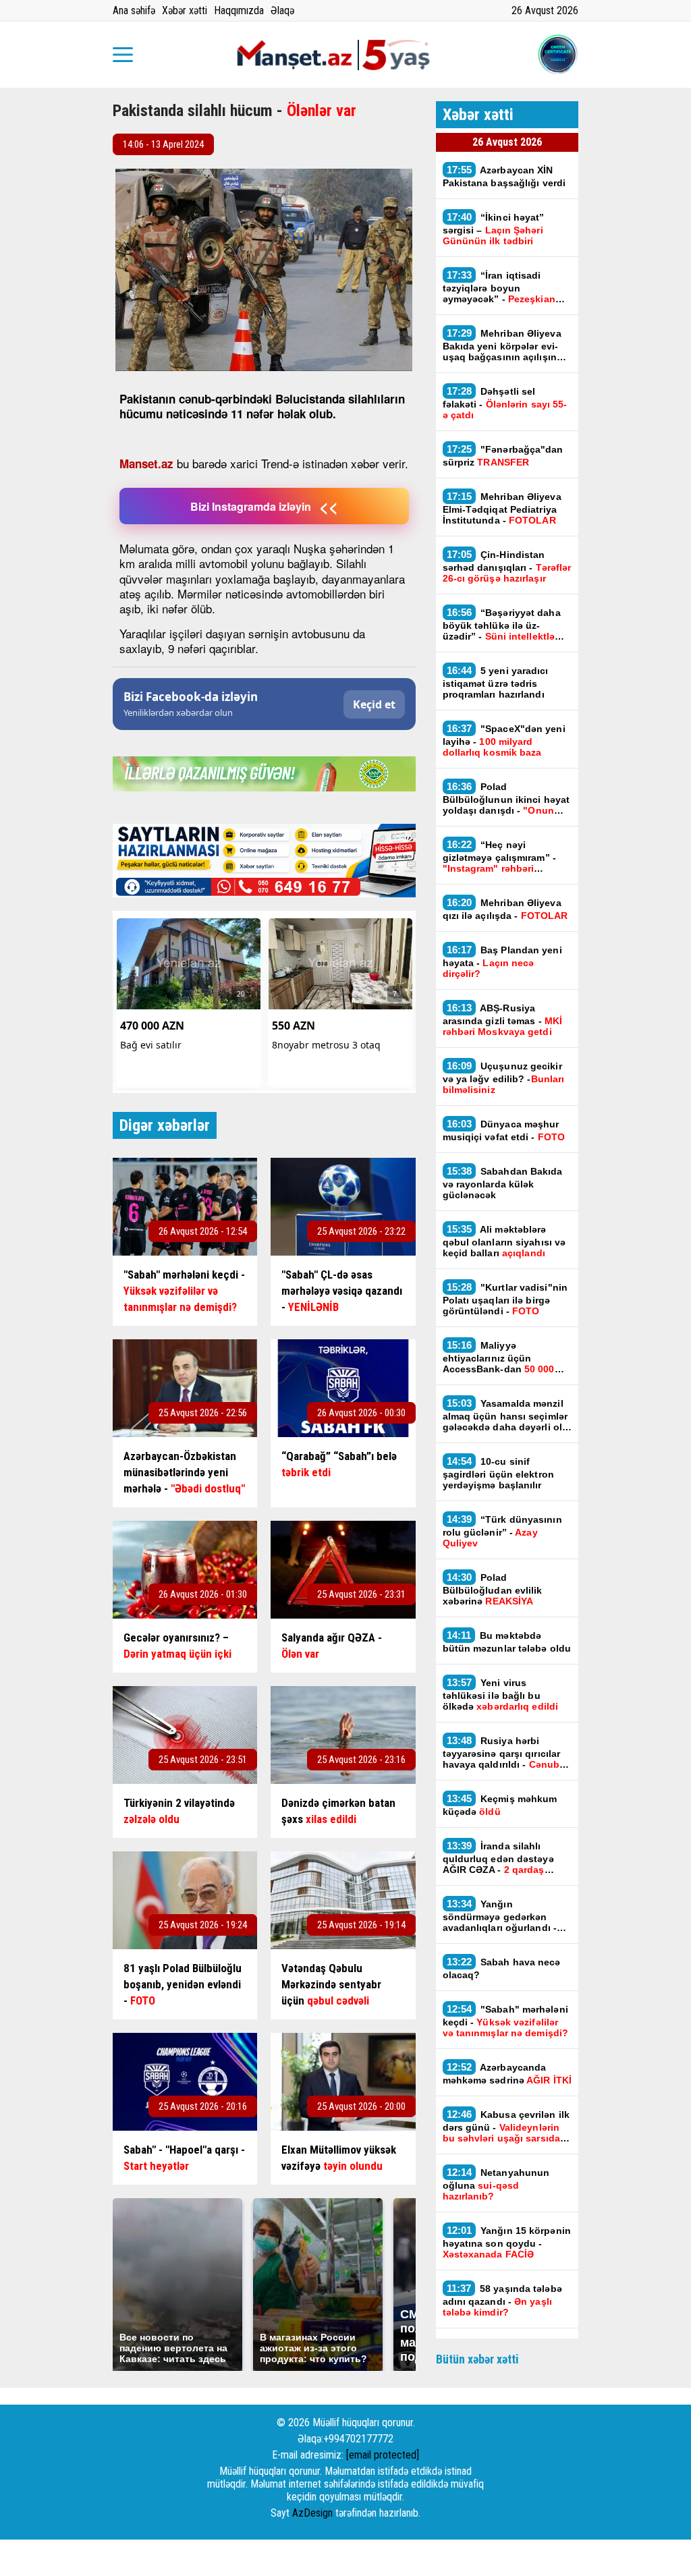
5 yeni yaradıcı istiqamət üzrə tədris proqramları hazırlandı (496, 682)
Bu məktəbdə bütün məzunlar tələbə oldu (507, 1642)
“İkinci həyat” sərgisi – (494, 229)
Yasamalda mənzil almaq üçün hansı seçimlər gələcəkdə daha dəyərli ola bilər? (505, 1415)
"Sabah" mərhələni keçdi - (506, 2021)
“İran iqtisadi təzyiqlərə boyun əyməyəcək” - (499, 287)
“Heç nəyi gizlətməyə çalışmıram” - (499, 856)
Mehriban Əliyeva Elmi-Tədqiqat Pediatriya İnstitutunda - (502, 508)
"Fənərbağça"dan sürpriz (503, 455)
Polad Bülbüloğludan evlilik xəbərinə (493, 1589)
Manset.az (146, 464)
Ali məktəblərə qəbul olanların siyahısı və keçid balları (504, 1241)
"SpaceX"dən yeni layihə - (504, 740)
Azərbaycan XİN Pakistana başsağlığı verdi (504, 176)
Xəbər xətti (185, 10)
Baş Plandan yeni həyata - (502, 961)
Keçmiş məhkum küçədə (500, 1805)
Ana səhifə (134, 10)
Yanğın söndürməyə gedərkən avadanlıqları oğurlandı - (500, 1915)
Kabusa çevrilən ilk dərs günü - (506, 2126)
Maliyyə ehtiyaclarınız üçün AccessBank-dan (499, 1357)
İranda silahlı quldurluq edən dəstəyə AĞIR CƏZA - (498, 1857)
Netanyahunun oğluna (496, 2184)
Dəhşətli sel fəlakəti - (505, 403)
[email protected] (383, 2455)
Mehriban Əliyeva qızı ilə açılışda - (505, 909)
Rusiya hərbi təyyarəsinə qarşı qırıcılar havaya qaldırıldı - (503, 1752)
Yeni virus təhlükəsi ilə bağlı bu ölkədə (501, 1694)
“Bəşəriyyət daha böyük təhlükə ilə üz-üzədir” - (502, 624)
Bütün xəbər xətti (477, 2359)
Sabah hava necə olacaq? (502, 1968)
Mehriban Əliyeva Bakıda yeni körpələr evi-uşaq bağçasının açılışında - (506, 345)
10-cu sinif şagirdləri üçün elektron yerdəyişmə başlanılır (498, 1473)
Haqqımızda (239, 10)
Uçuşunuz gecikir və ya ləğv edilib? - (504, 1077)
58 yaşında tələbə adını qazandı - (502, 2300)
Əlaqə (282, 10)
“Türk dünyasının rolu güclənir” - (502, 1531)
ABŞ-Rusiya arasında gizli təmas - (503, 1019)
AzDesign (312, 2513)
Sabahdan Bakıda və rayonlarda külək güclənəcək (503, 1183)
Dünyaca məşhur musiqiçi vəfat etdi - (504, 1130)
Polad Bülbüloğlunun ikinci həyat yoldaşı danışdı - (506, 798)
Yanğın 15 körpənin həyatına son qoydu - (507, 2242)
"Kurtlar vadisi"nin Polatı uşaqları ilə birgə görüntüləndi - (505, 1299)
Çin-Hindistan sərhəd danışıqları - (507, 566)
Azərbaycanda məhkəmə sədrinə (507, 2073)
